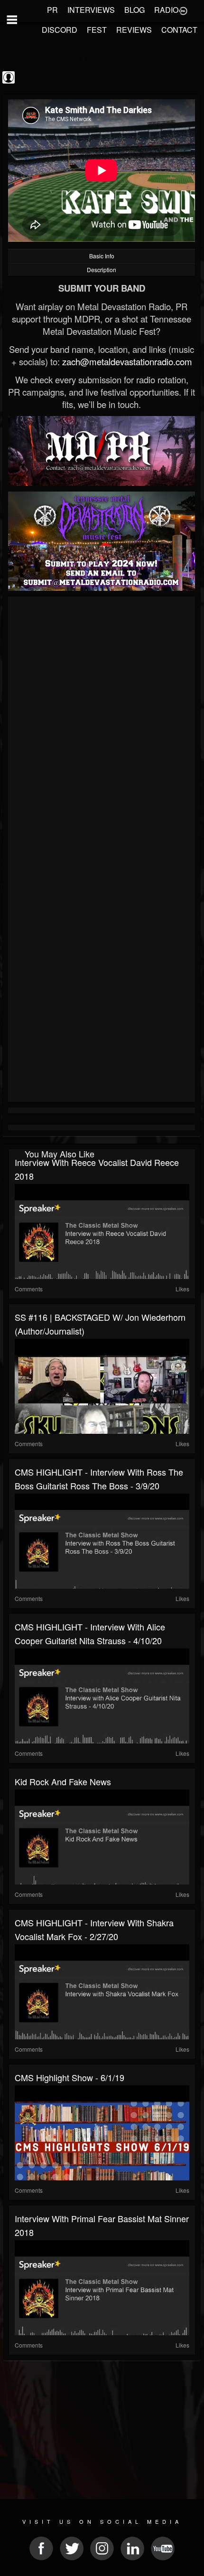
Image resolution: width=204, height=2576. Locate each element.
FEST (97, 30)
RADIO (166, 10)
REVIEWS (134, 30)
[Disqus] (102, 726)
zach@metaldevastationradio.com (127, 361)
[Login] (183, 10)
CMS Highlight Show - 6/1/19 (70, 2077)
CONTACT (179, 30)
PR (52, 10)
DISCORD (60, 30)
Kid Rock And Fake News (63, 1781)
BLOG (134, 10)
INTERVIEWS (91, 10)
